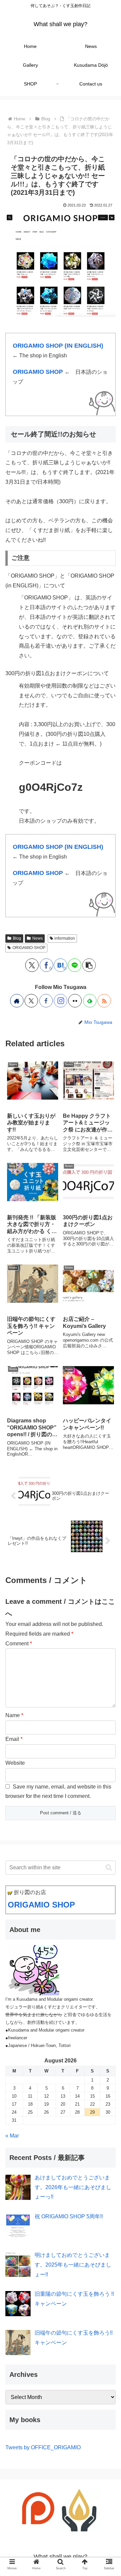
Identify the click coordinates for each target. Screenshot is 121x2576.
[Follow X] (31, 1001)
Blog (17, 938)
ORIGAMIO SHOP (38, 372)
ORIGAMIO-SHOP (29, 948)
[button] (89, 965)
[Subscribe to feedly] (90, 1001)
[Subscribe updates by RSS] (104, 1001)
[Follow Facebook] (46, 1001)
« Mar (12, 2136)
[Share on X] (32, 965)
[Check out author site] (17, 1001)
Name (14, 1715)
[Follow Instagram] (61, 1001)
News (37, 938)
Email (14, 1739)
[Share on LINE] (75, 965)
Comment (19, 1644)
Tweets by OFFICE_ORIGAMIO (43, 2447)
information (65, 938)
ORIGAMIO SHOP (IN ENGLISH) (58, 345)
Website (15, 1763)
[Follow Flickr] (75, 1001)
